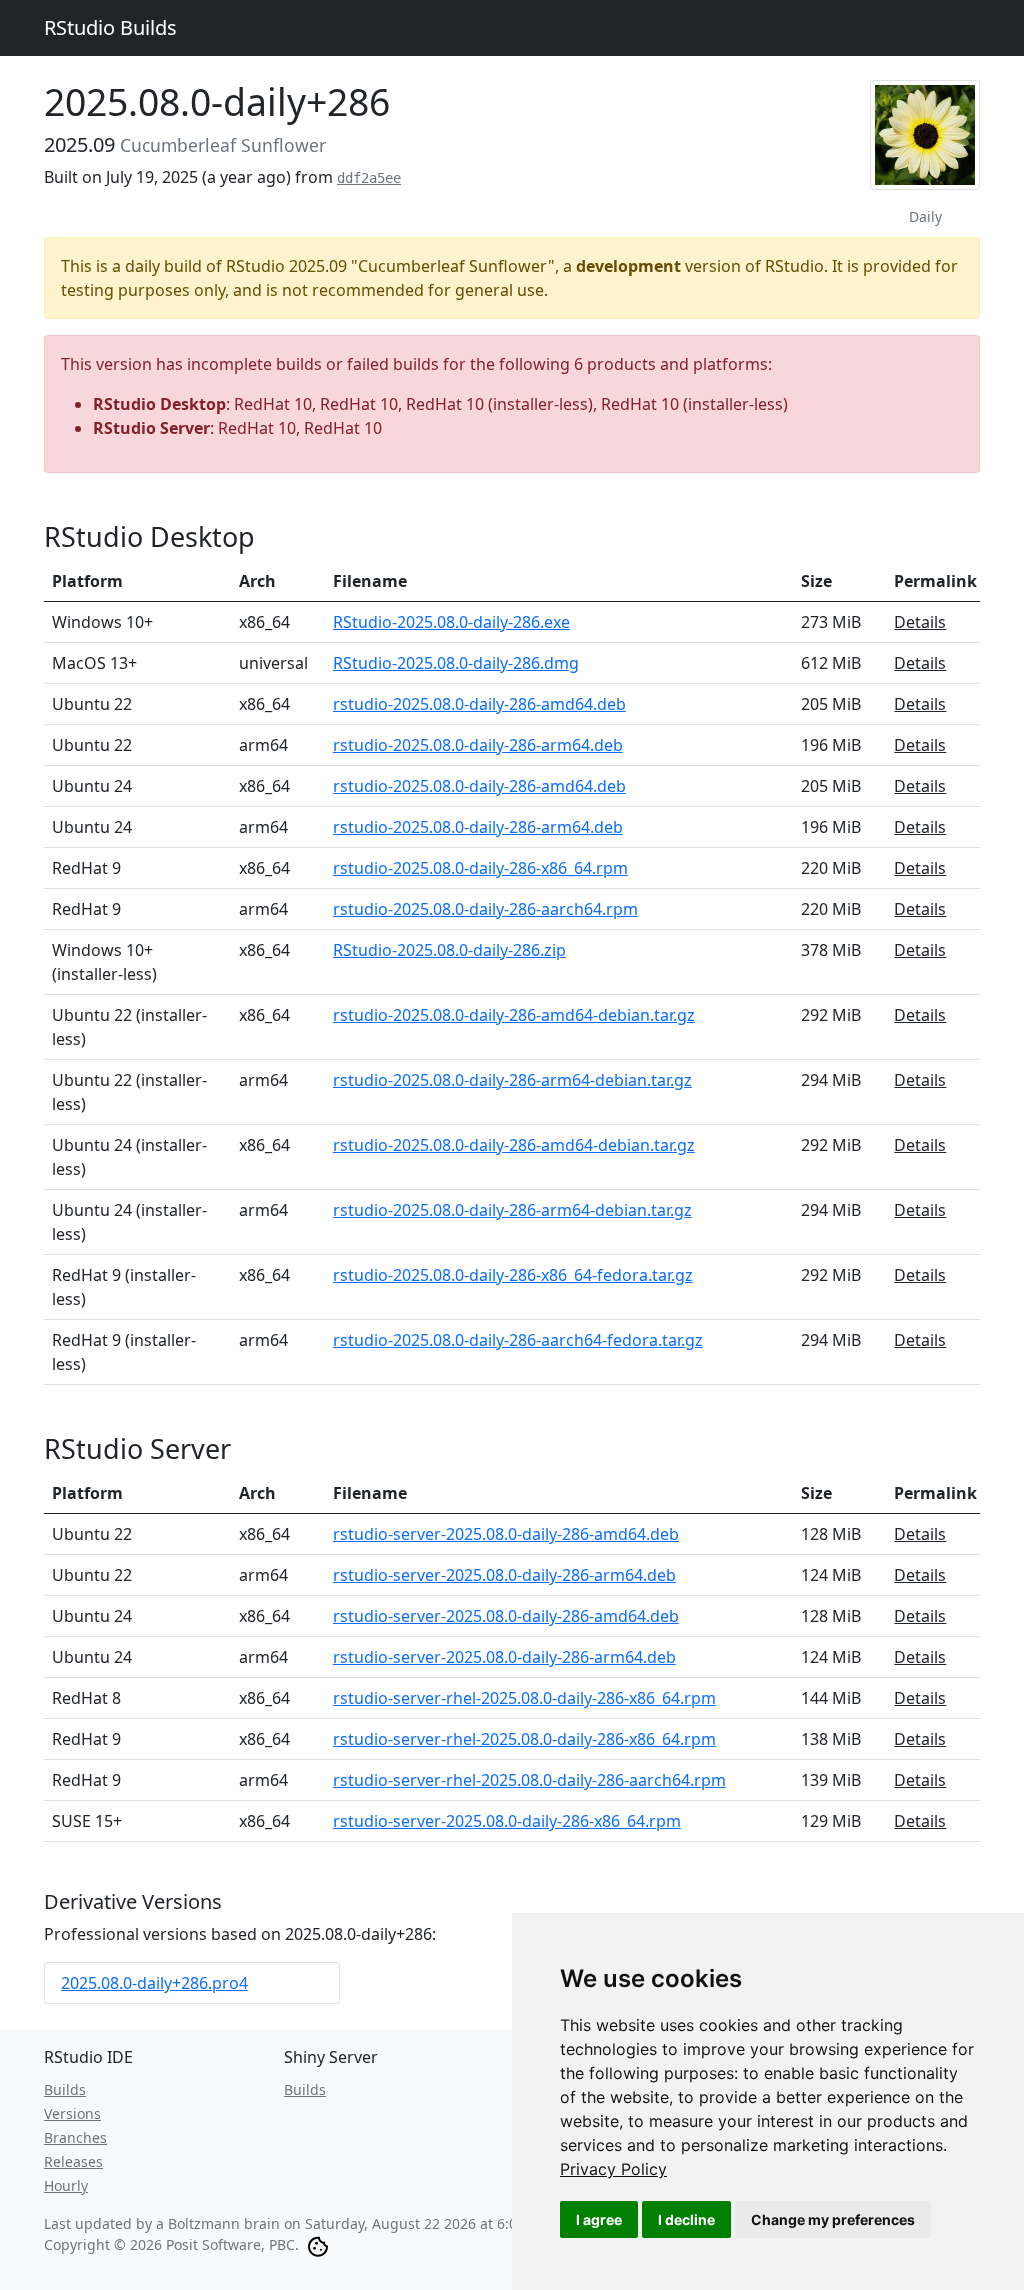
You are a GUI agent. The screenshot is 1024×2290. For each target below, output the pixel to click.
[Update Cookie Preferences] (318, 2244)
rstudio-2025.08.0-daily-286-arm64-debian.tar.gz (512, 1080)
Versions (72, 2113)
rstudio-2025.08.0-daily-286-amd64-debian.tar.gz (514, 1015)
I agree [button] (599, 2219)
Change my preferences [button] (833, 2219)
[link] (613, 2169)
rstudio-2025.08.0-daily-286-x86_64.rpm (480, 868)
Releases (73, 2161)
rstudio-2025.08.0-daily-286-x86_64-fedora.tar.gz (513, 1275)
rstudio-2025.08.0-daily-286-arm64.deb (478, 745)
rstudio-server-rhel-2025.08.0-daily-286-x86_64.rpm (524, 1698)
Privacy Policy (613, 2169)
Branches (75, 2137)
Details (920, 622)
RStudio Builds (110, 27)
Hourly (66, 2185)
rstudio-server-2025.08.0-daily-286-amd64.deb (506, 1534)
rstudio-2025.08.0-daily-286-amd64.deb (479, 704)
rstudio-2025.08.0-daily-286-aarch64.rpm (485, 909)
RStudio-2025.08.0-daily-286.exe (451, 622)
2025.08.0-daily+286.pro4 (154, 1983)
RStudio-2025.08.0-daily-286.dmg (456, 663)
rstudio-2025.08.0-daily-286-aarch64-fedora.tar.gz (518, 1340)
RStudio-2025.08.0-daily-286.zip (449, 950)
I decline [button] (686, 2219)
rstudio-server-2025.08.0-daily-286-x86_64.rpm (507, 1821)
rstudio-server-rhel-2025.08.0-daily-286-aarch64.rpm (529, 1780)
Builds (65, 2089)
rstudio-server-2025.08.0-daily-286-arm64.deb (504, 1575)
